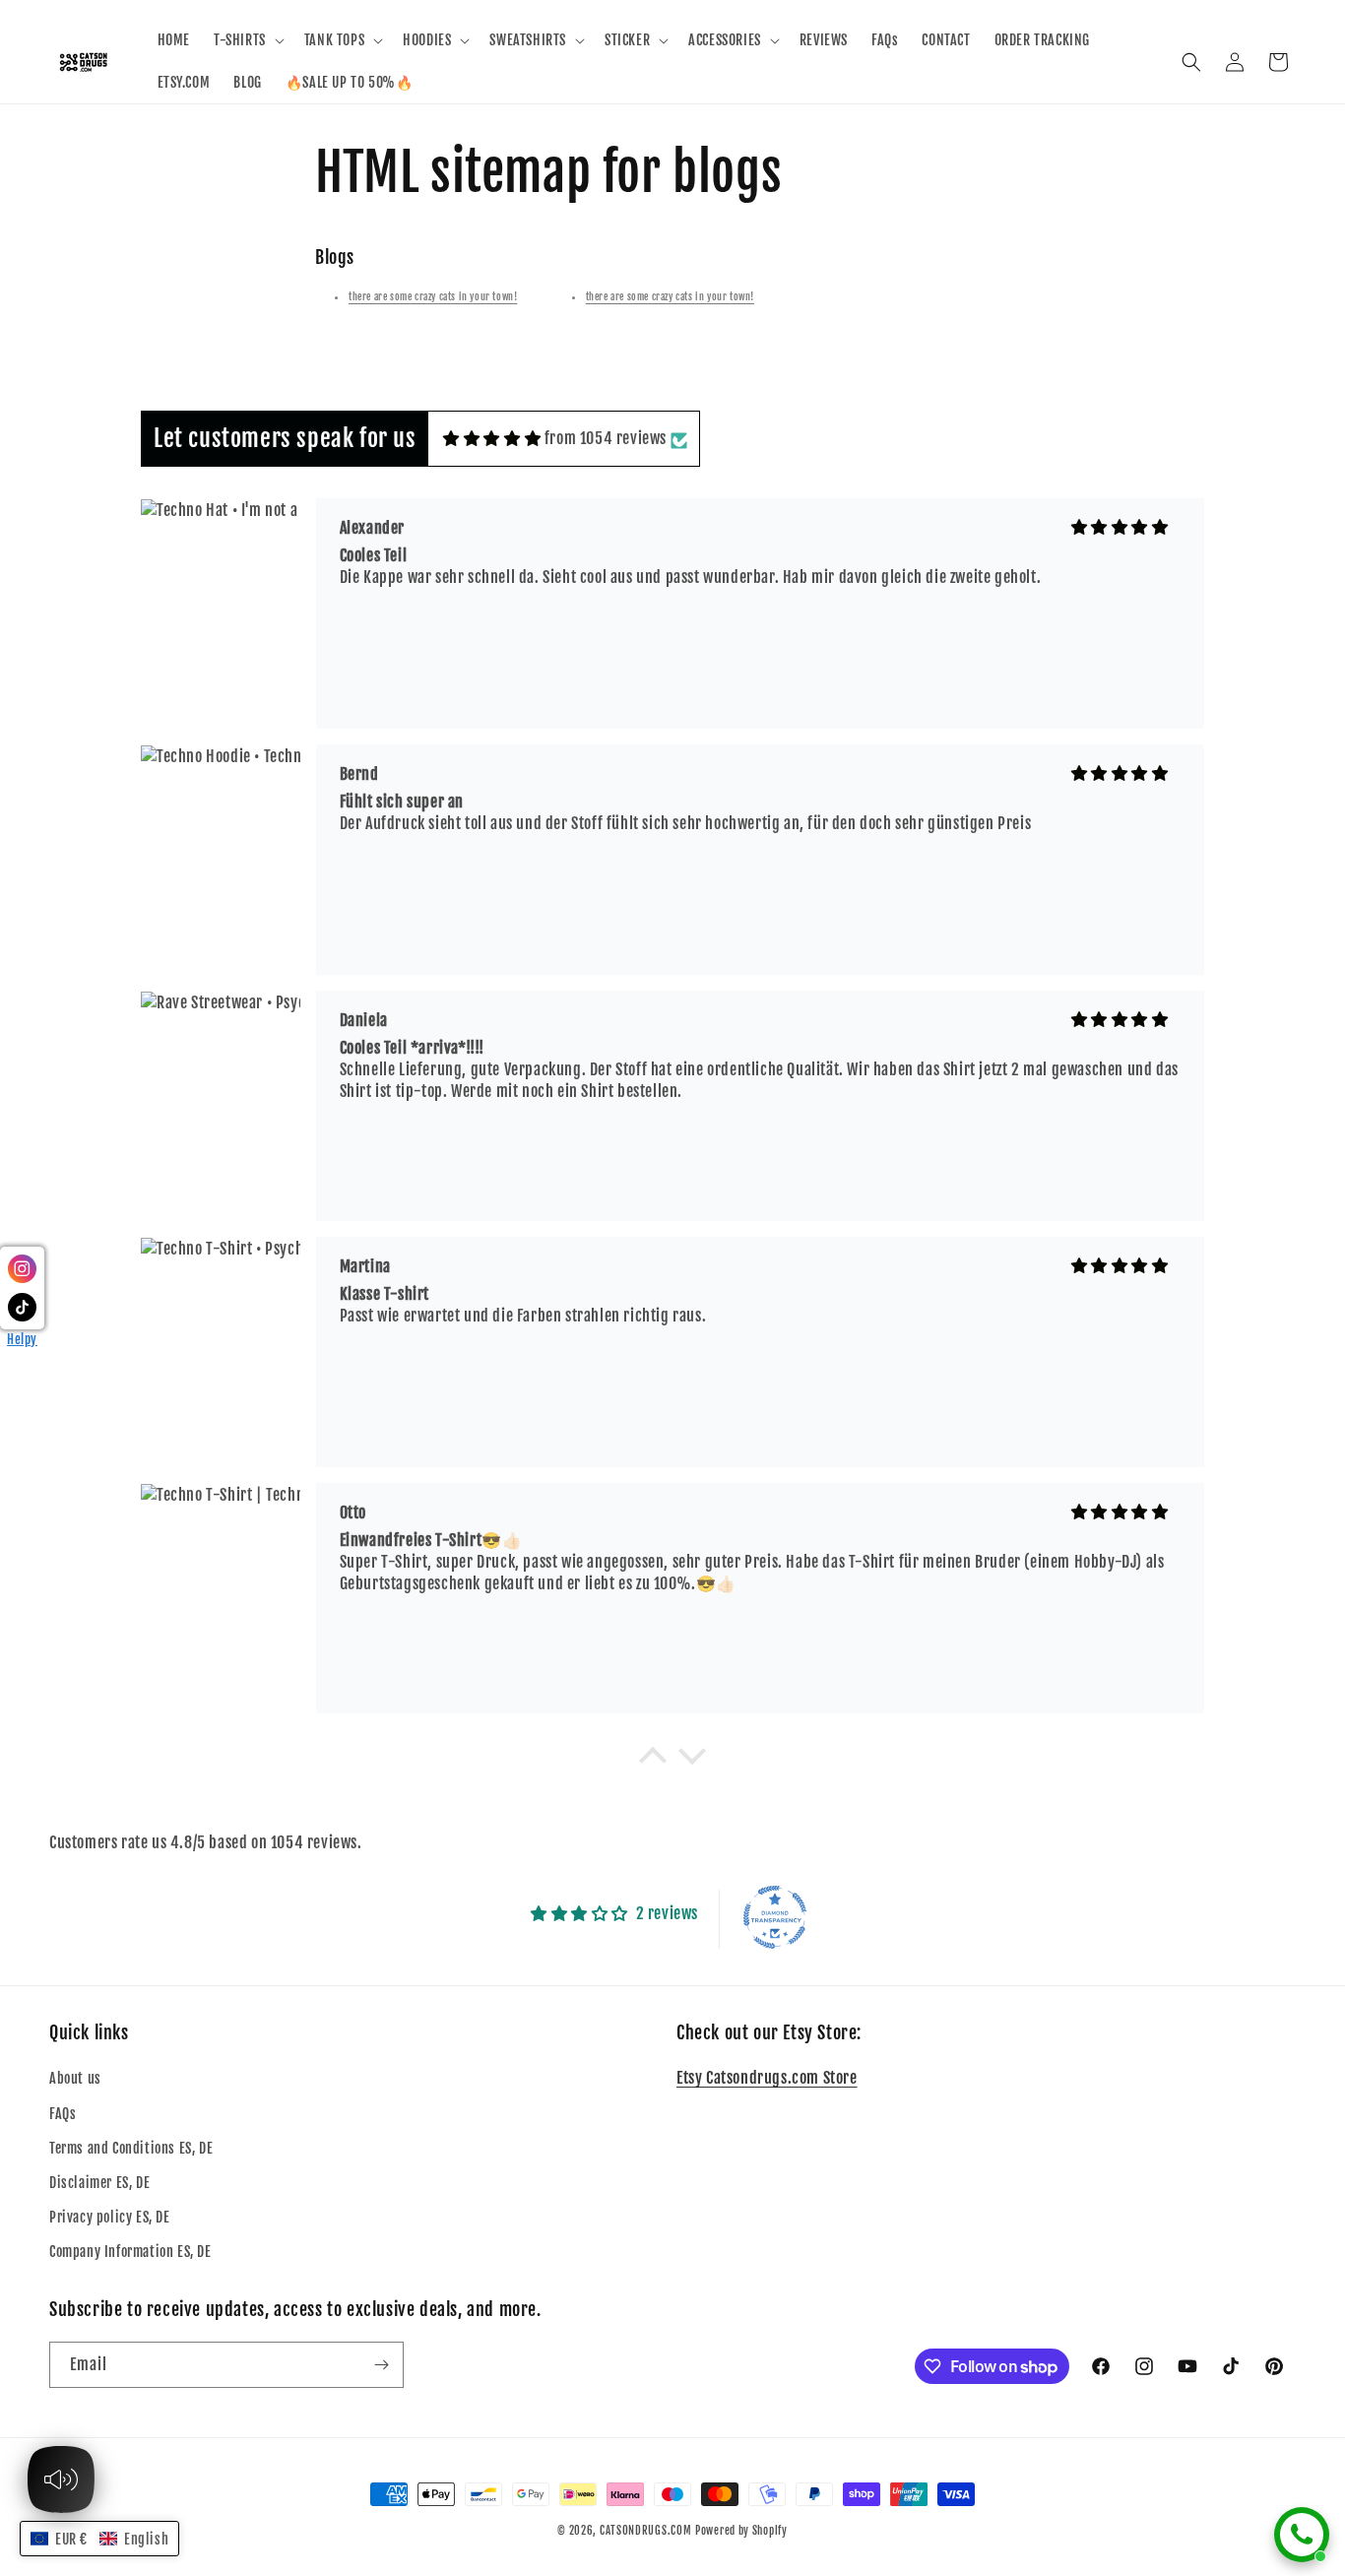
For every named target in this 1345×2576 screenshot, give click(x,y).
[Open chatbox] (1302, 2535)
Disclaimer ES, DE (99, 2183)
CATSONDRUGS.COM (646, 2531)
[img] (492, 438)
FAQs (63, 2114)
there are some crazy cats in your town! (433, 296)
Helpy (22, 1339)
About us (75, 2078)
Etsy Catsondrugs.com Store (767, 2078)
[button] (247, 40)
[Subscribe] (381, 2365)
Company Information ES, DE (130, 2252)
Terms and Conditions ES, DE (131, 2148)
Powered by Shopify (741, 2531)
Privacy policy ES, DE (110, 2217)
